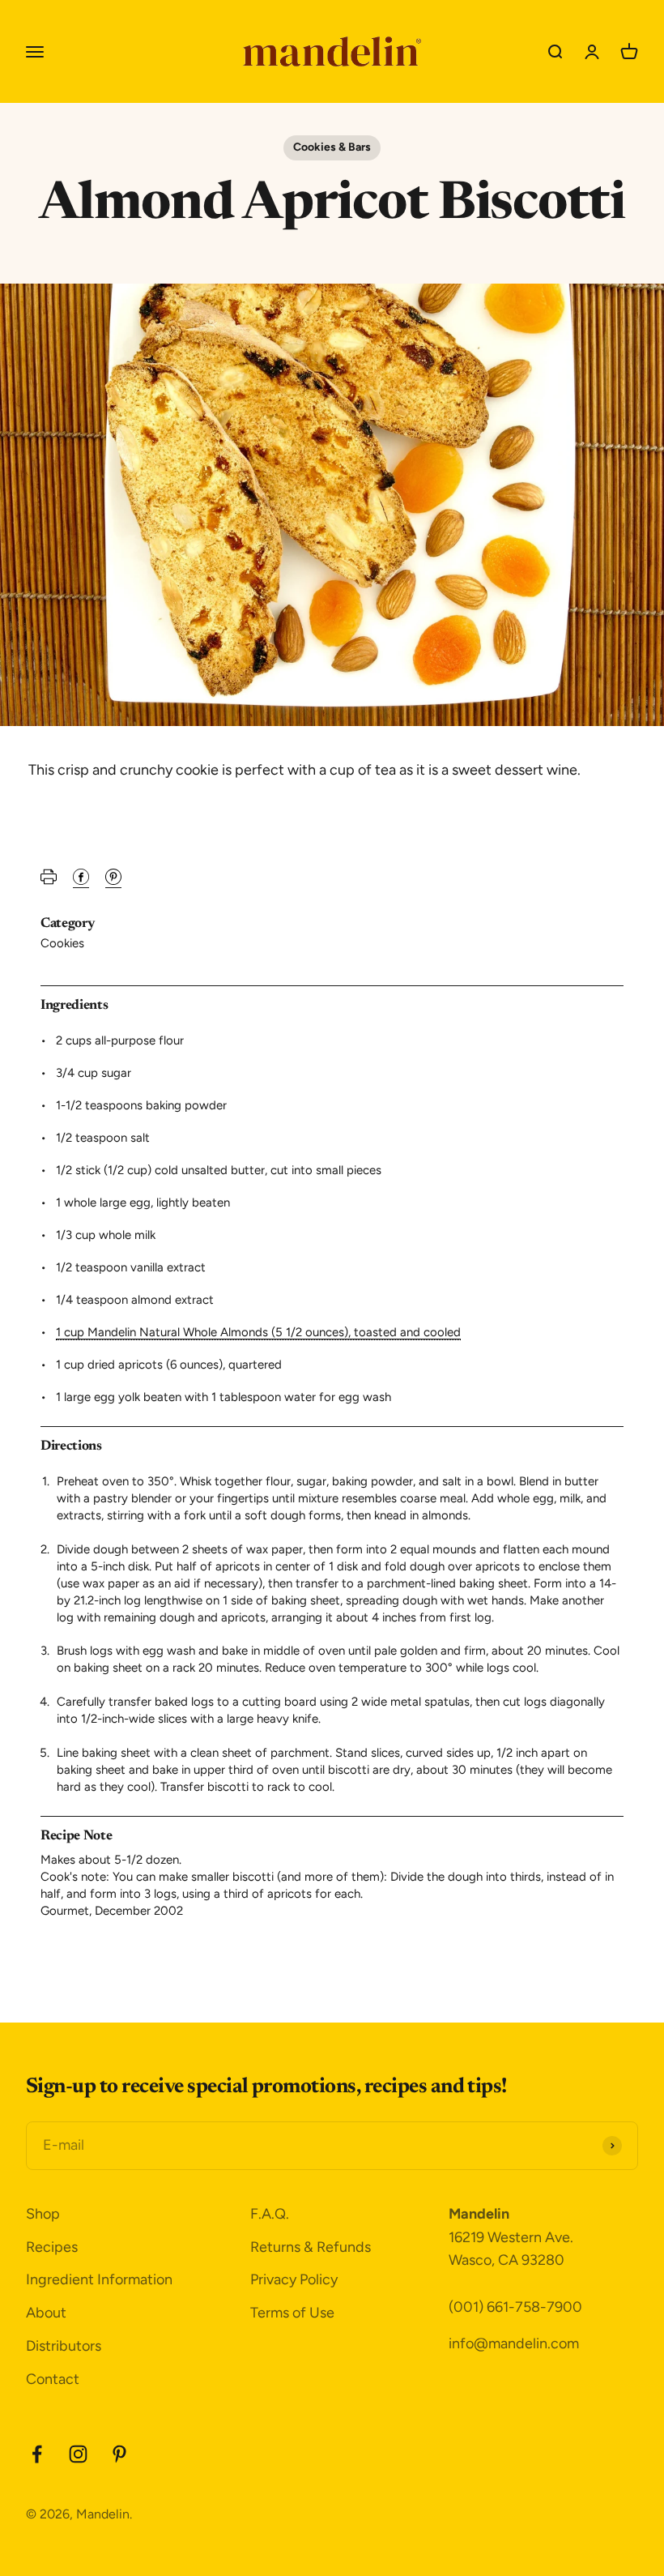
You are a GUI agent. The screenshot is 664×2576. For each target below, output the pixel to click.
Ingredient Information (99, 2279)
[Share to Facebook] (81, 881)
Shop (43, 2214)
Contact (53, 2379)
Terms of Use (292, 2313)
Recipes (52, 2247)
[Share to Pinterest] (113, 881)
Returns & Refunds (311, 2247)
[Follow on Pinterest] (119, 2454)
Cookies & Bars (332, 147)
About (46, 2313)
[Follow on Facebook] (37, 2454)
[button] (49, 881)
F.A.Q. (270, 2214)
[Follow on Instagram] (78, 2454)
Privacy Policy (294, 2279)
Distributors (64, 2346)
